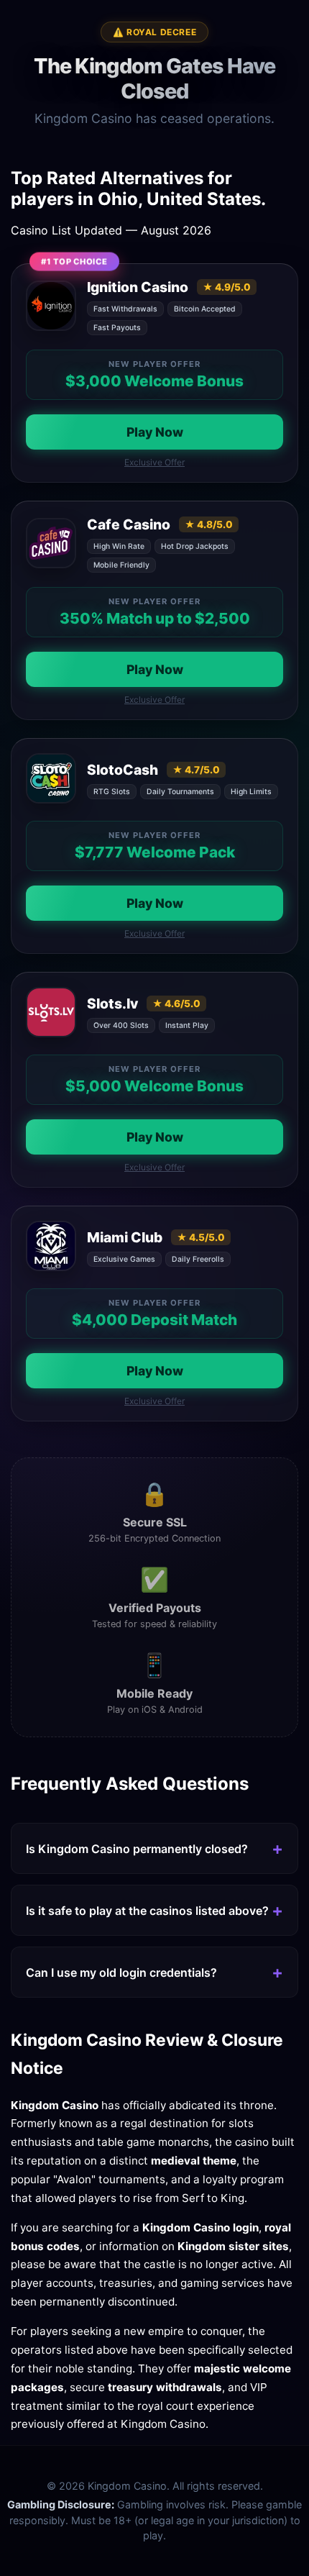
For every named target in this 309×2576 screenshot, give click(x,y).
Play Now (155, 432)
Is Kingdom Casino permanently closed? (137, 1849)
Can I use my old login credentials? (121, 1972)
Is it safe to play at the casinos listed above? (147, 1911)
